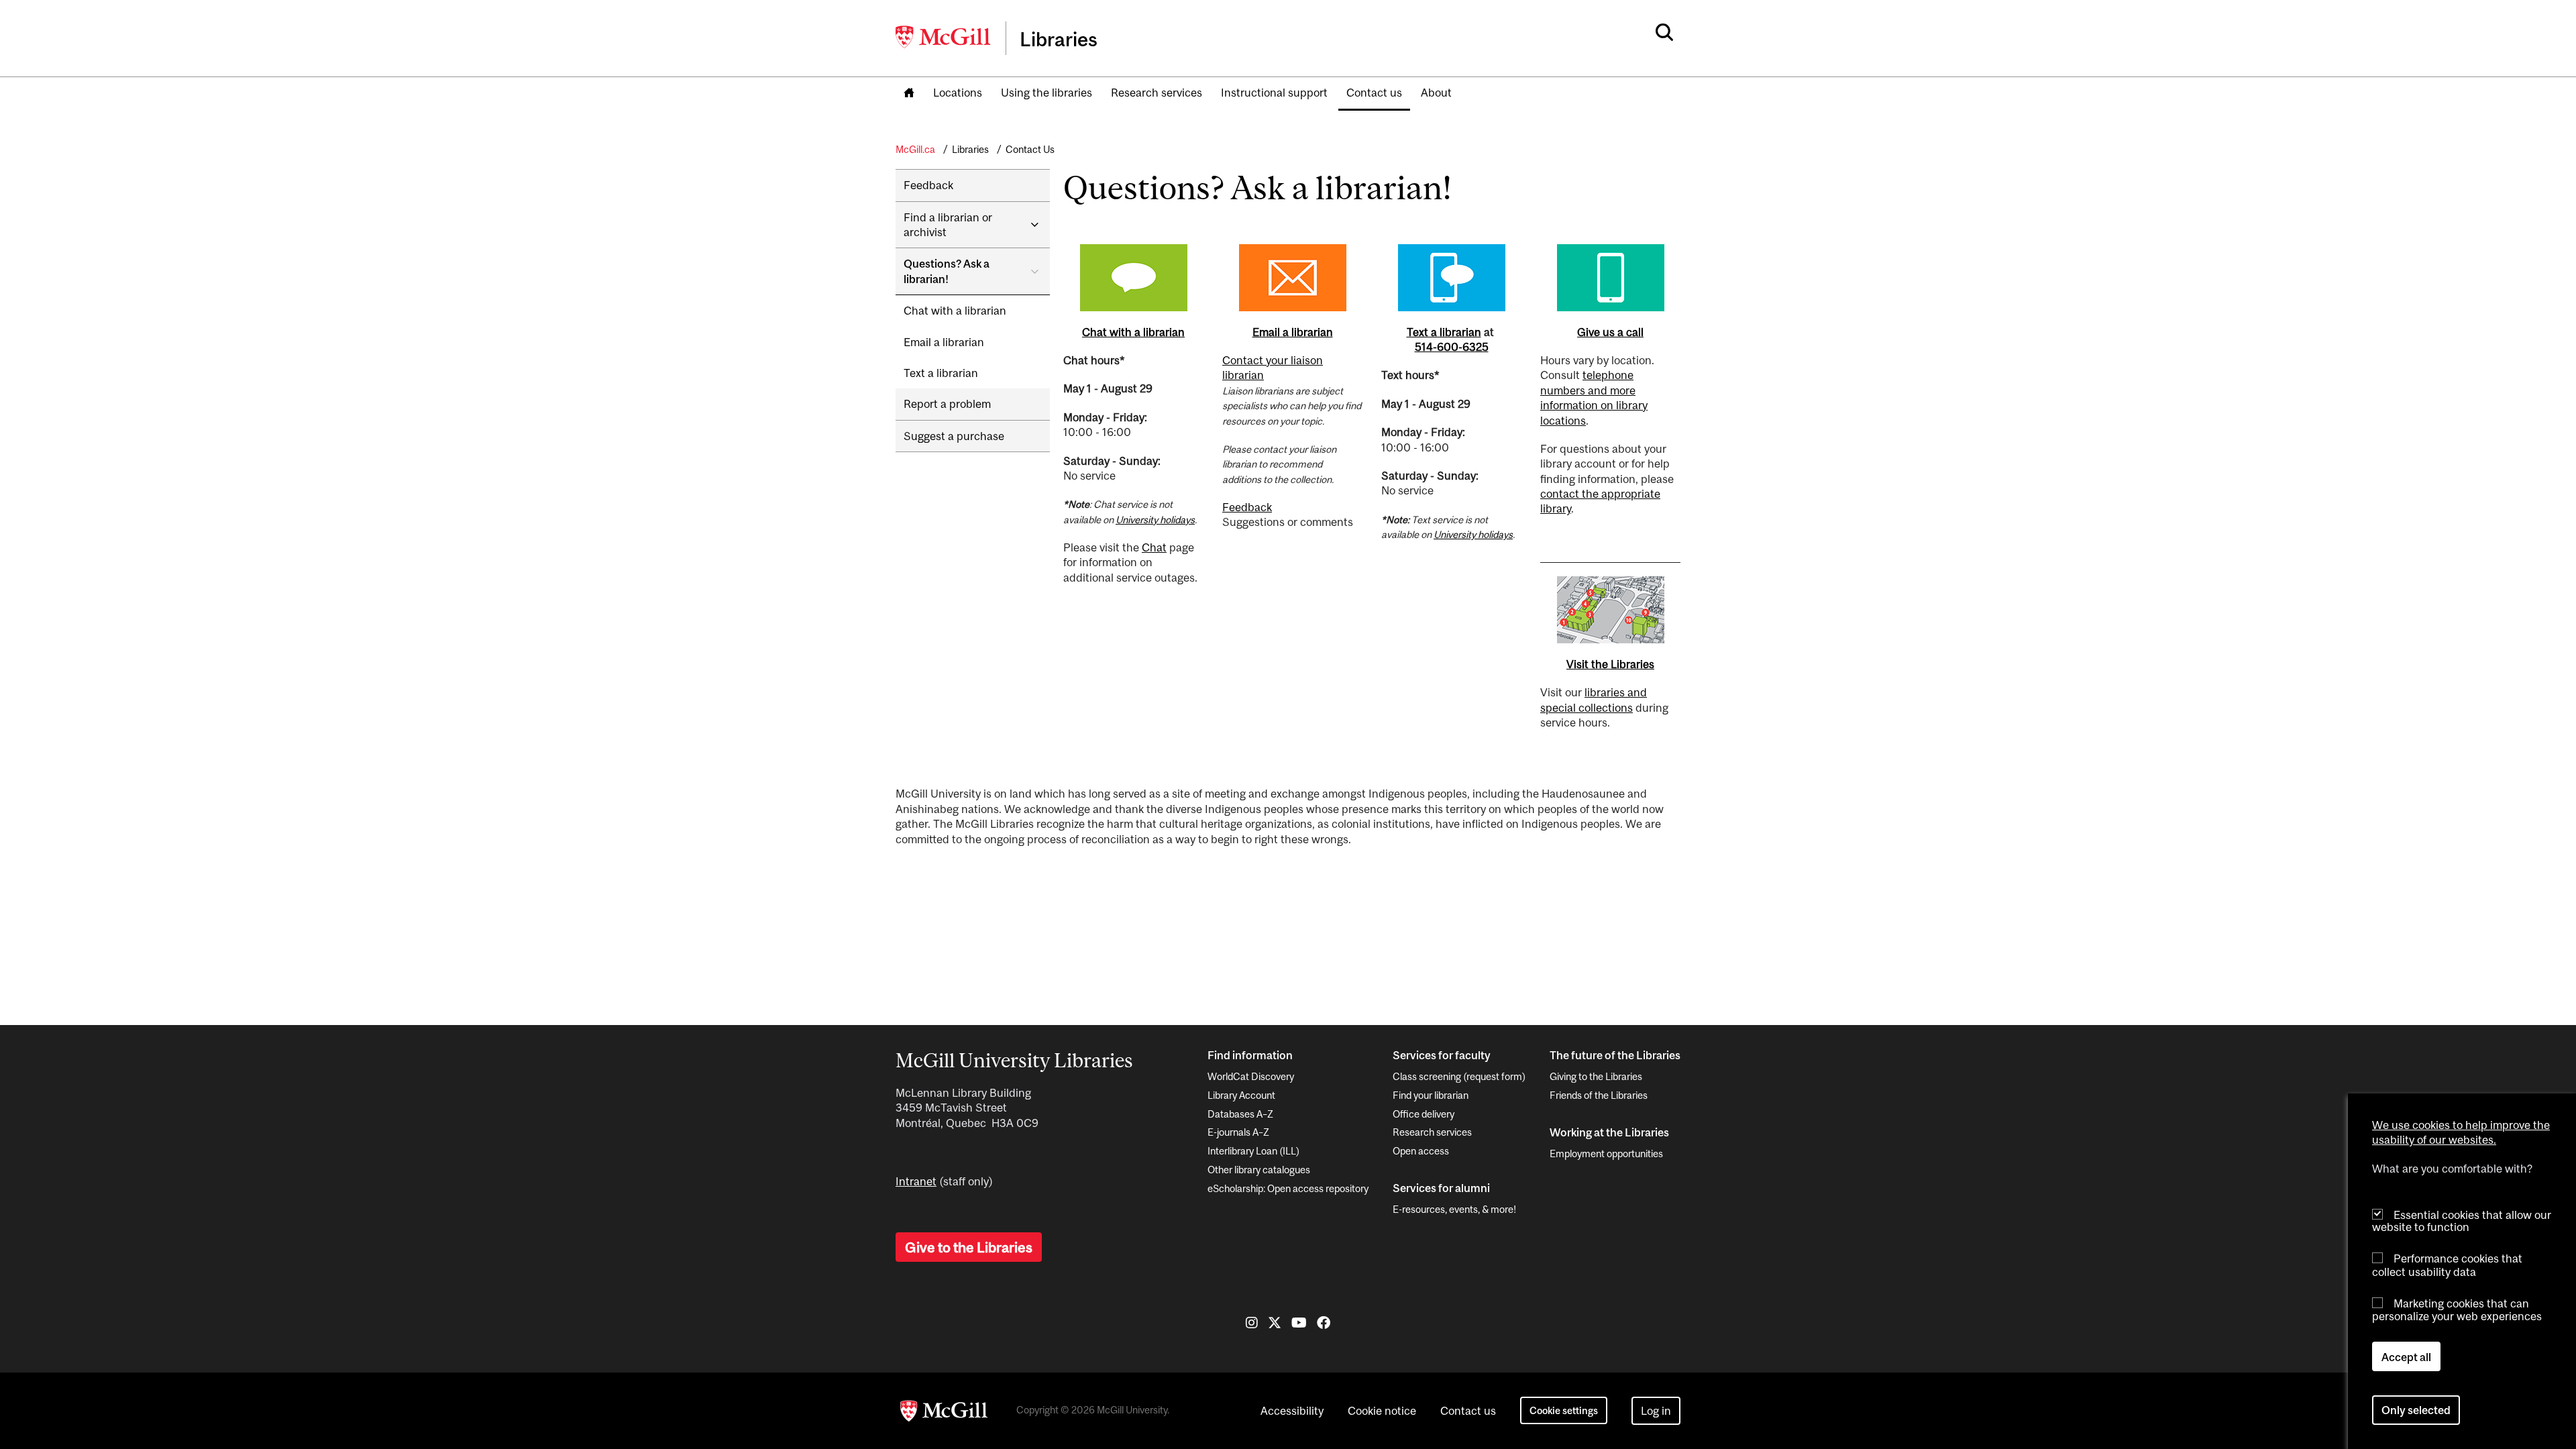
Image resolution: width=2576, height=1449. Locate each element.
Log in (1656, 1411)
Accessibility (1292, 1411)
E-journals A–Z (1238, 1132)
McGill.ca (915, 149)
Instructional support (1274, 93)
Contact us (1374, 93)
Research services (1157, 93)
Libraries (970, 149)
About (1436, 93)
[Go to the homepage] (909, 94)
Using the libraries (1046, 93)
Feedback (928, 185)
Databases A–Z (1240, 1114)
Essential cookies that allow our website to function (2462, 1221)
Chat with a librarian (955, 311)
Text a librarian (941, 373)
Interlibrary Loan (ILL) (1253, 1151)
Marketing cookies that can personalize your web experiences (2457, 1310)
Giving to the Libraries (1596, 1076)
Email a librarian (944, 342)
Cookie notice (1382, 1411)
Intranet (916, 1181)
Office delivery (1424, 1114)
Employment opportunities (1606, 1153)
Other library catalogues (1259, 1170)
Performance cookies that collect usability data (2447, 1265)
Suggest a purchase (954, 436)
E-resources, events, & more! (1454, 1209)
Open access (1421, 1151)
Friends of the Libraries (1599, 1095)
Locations (958, 93)
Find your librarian (1431, 1095)
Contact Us (1030, 149)
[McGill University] (944, 37)
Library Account (1241, 1095)
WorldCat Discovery (1251, 1076)
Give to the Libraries (969, 1247)
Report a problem (947, 404)
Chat (1154, 547)
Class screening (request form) (1459, 1076)
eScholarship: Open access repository (1288, 1188)
